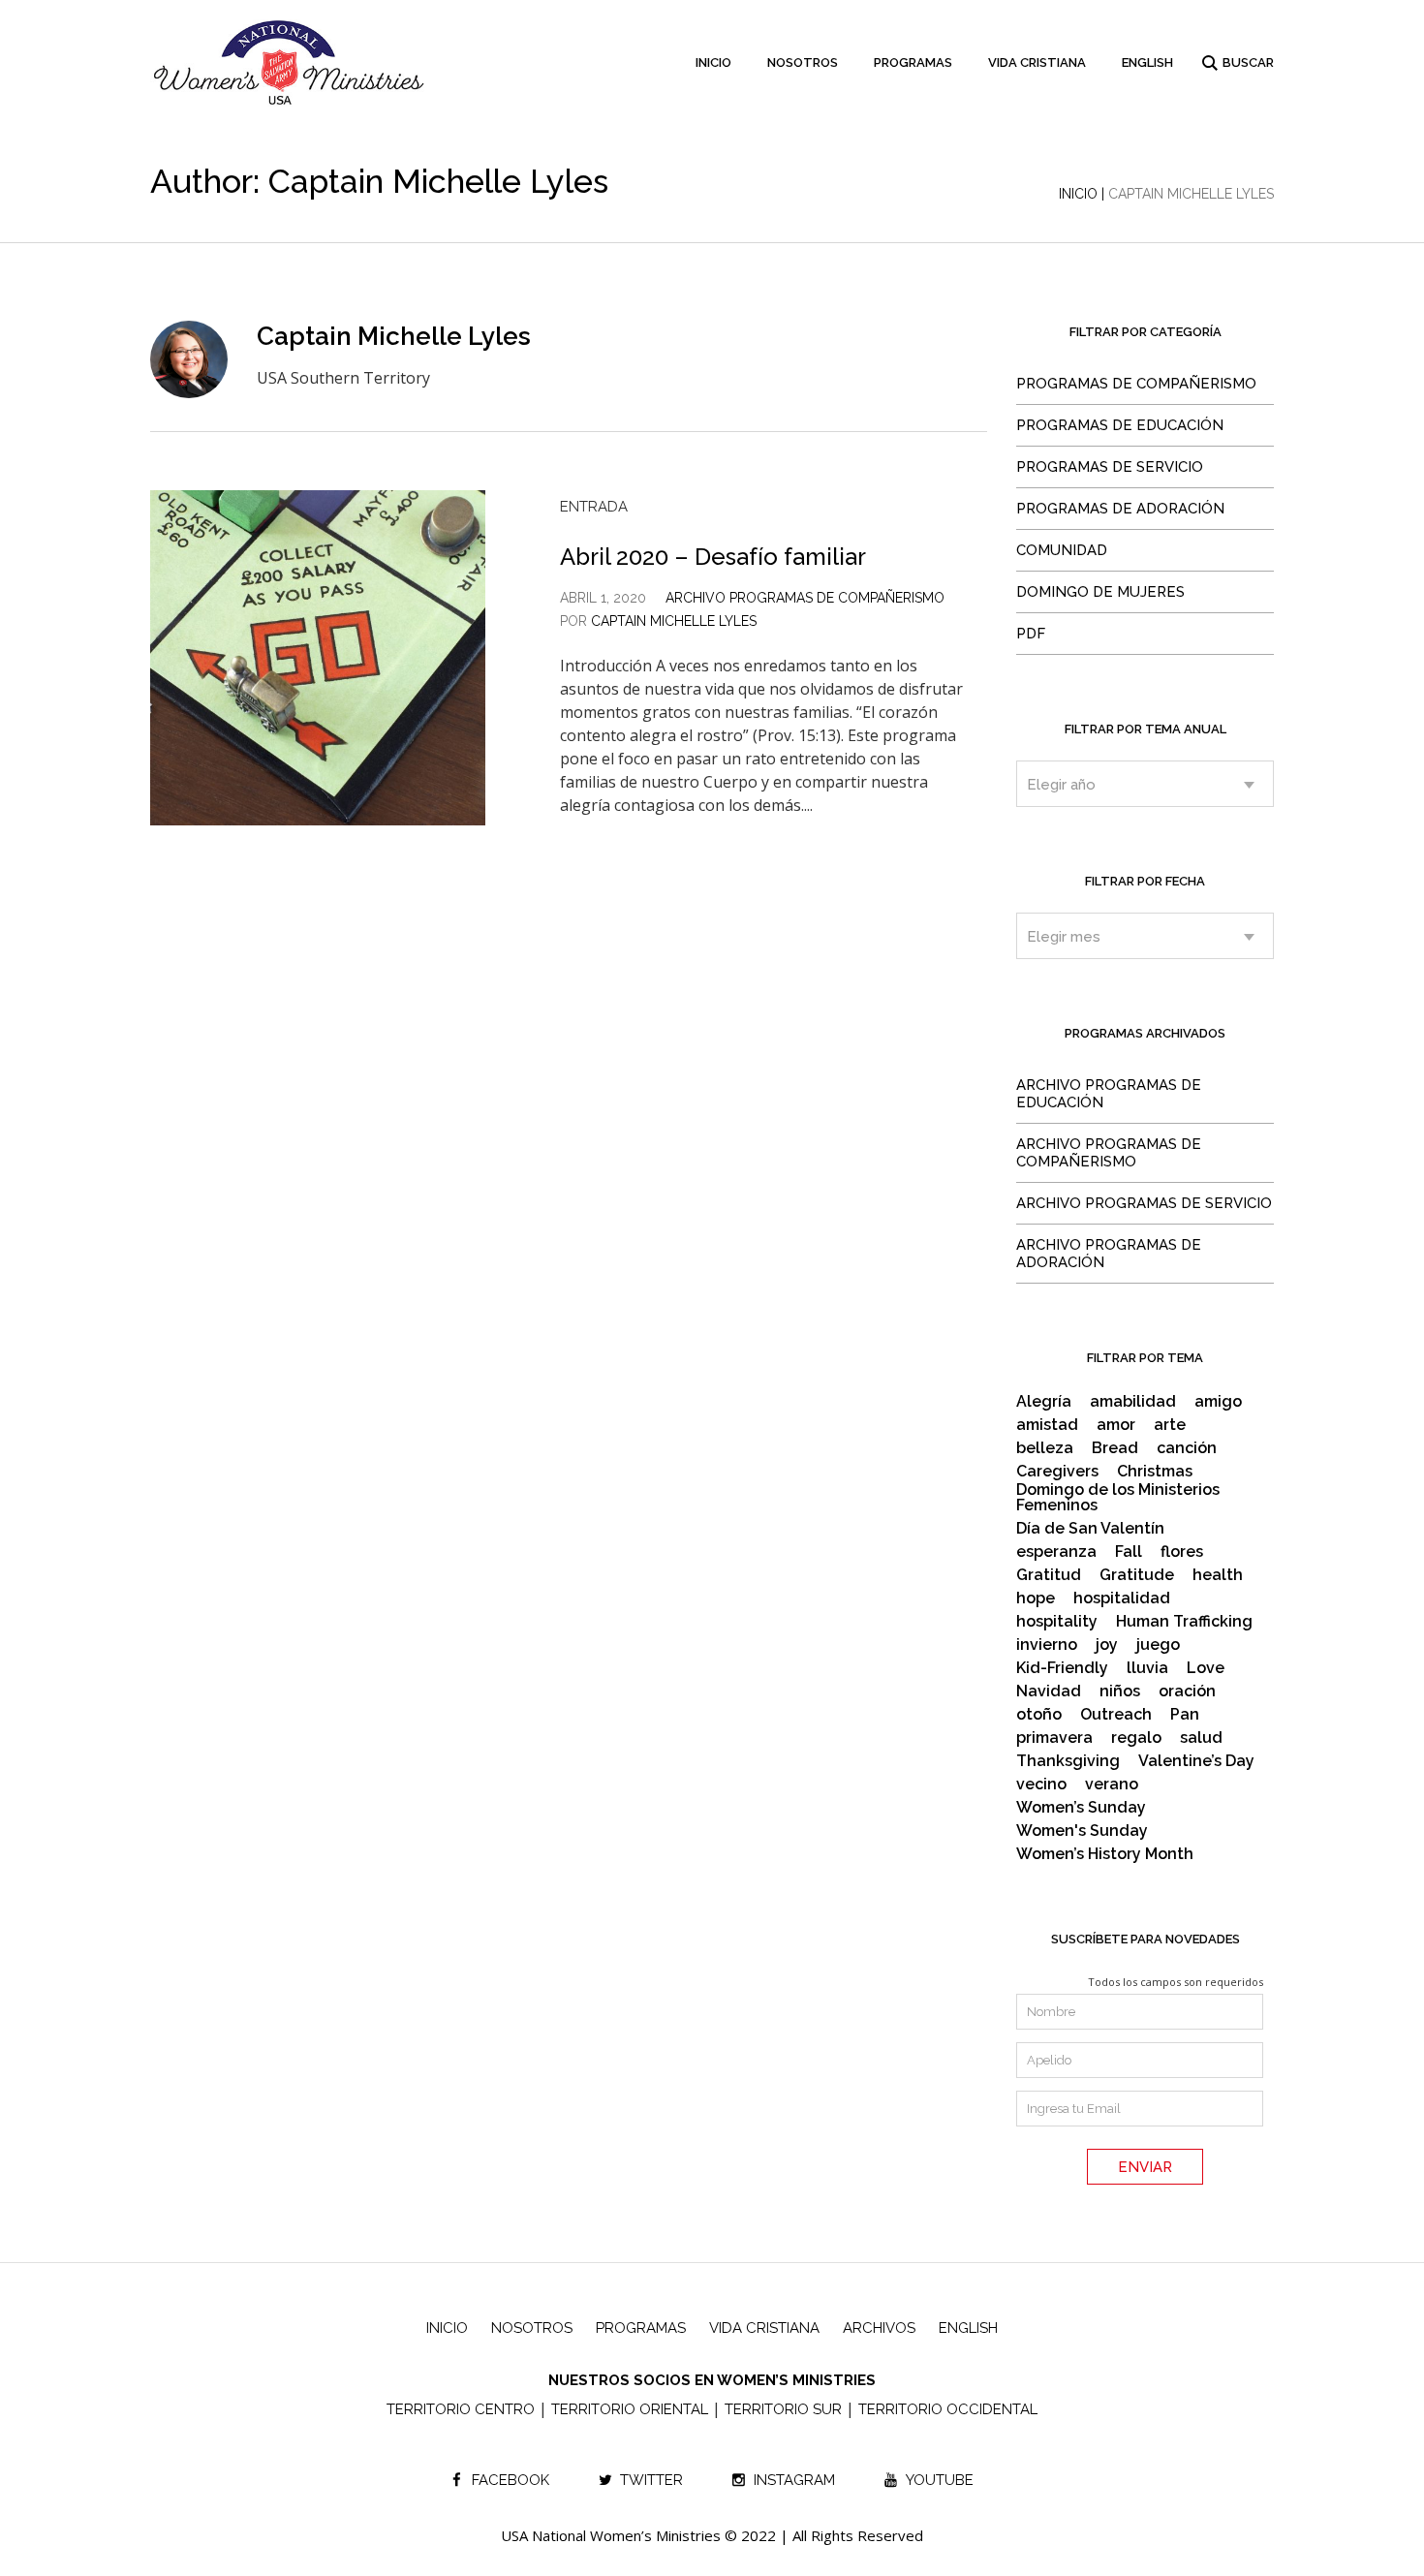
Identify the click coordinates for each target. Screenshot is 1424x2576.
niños (1120, 1691)
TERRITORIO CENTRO (461, 2409)
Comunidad (1062, 550)
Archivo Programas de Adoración (1109, 1254)
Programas (641, 2328)
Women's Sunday (1082, 1831)
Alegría (1044, 1402)
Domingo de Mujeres (1100, 592)
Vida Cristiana (764, 2328)
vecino (1041, 1785)
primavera (1054, 1738)
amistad (1047, 1425)
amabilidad (1133, 1402)
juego (1158, 1645)
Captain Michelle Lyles (674, 621)
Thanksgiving (1068, 1761)
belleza (1045, 1448)
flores (1182, 1552)
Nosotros (532, 2328)
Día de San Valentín (1090, 1529)
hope (1036, 1598)
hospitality (1057, 1622)
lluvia (1147, 1668)
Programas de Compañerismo (1136, 384)
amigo (1218, 1402)
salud (1201, 1738)
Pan (1185, 1715)
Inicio (1078, 194)
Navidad (1049, 1691)
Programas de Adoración (1120, 509)
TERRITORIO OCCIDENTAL (948, 2409)
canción (1187, 1448)
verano (1112, 1785)
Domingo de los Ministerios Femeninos (1118, 1498)
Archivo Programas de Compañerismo (805, 598)
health (1218, 1575)
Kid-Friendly (1062, 1668)
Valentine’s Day (1196, 1761)
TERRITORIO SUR (783, 2409)
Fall (1129, 1552)
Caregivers (1057, 1472)
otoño (1039, 1715)
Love (1206, 1668)
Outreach (1116, 1715)
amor (1116, 1425)
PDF (1031, 634)
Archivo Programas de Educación (1109, 1094)
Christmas (1155, 1472)
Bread (1115, 1448)
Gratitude (1137, 1575)
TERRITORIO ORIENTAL (630, 2409)
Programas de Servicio (1110, 467)
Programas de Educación (1120, 425)
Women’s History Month (1105, 1854)
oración (1187, 1691)
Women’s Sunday (1081, 1808)
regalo (1136, 1738)
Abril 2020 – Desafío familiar (713, 557)
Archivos (879, 2328)
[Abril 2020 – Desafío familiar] (318, 658)
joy (1107, 1645)
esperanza (1056, 1552)
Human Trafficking (1184, 1622)
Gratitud (1049, 1575)
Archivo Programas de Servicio (1144, 1203)
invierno (1047, 1645)
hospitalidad (1122, 1598)
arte (1170, 1425)
